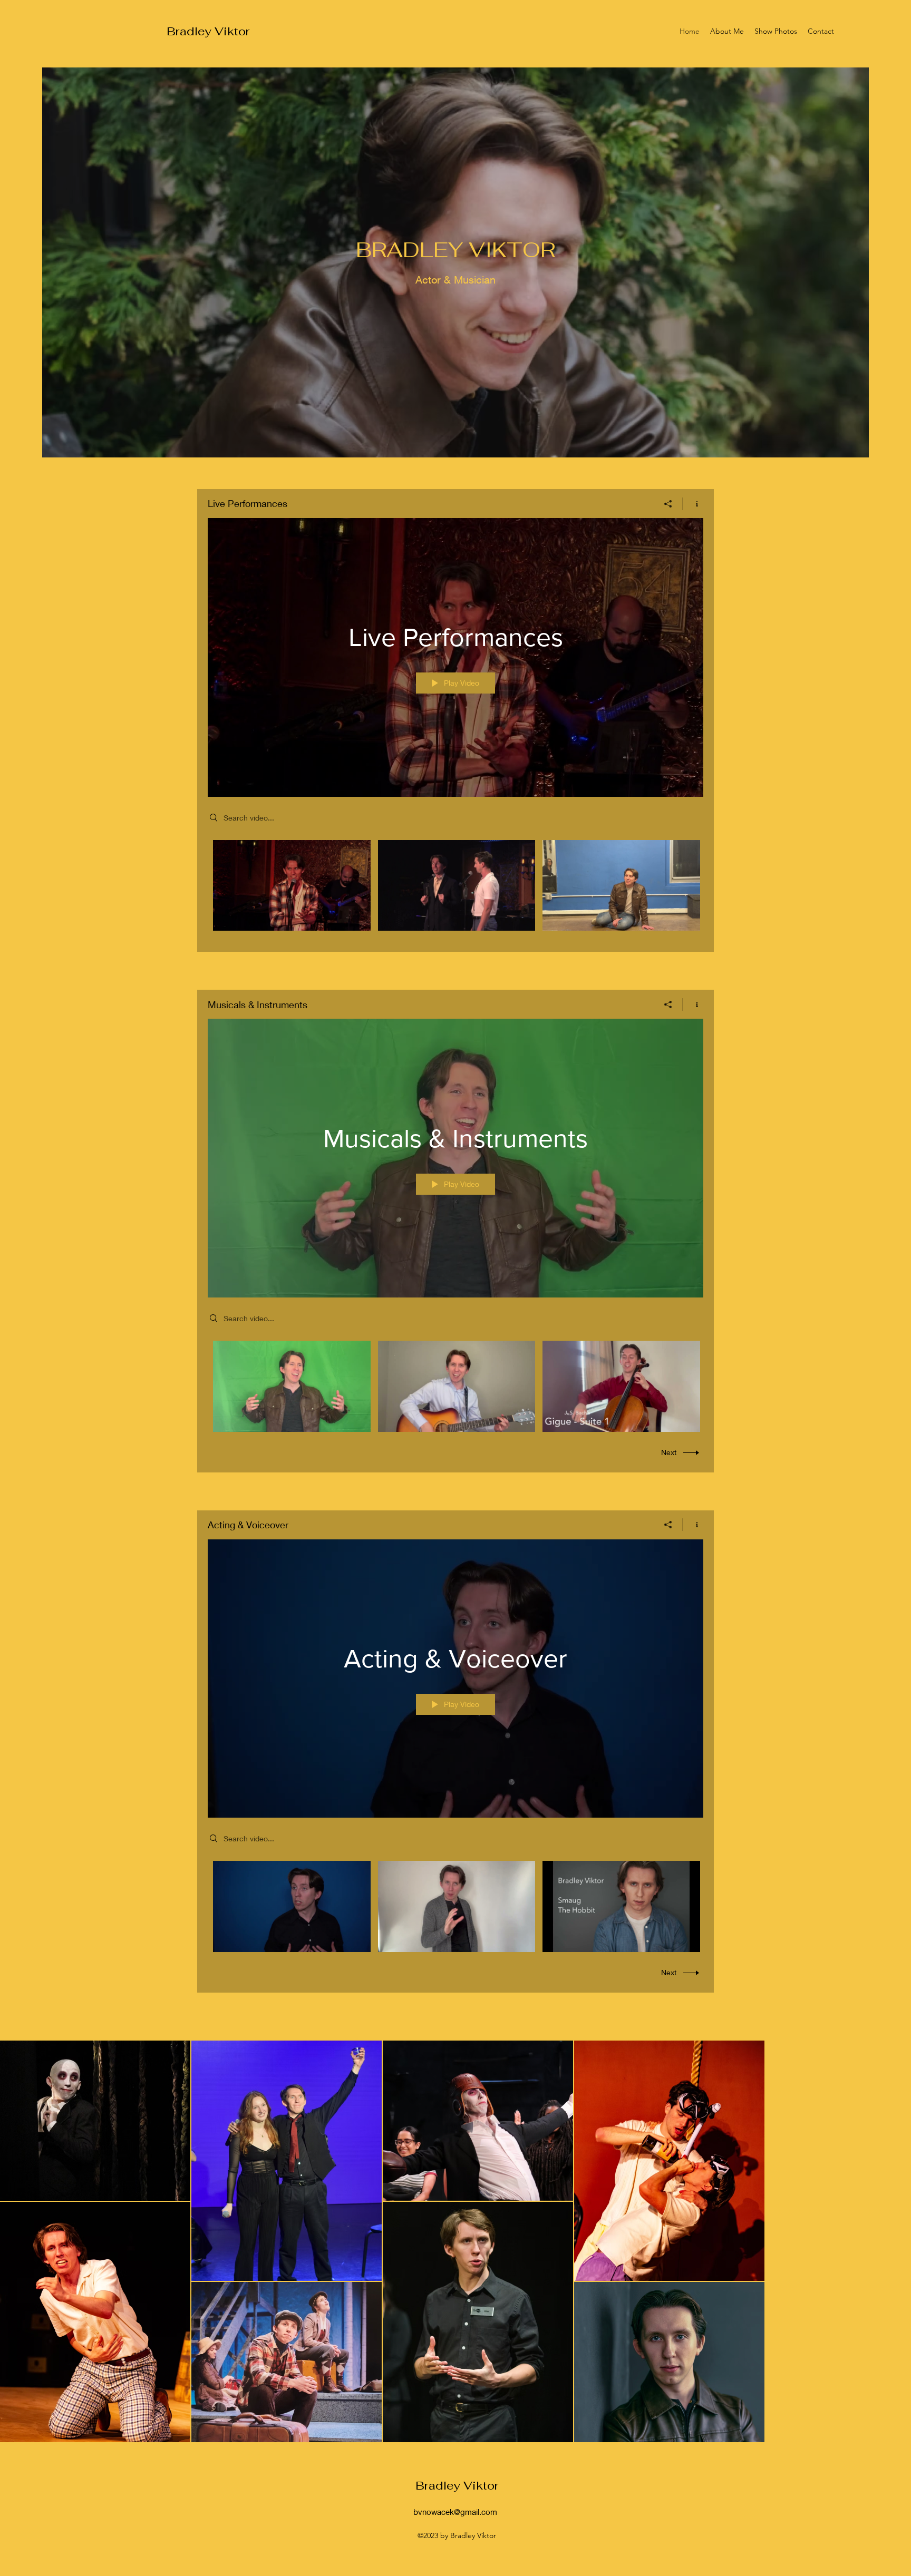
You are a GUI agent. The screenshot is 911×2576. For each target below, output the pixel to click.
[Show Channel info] (693, 504)
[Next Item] (893, 2241)
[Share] (668, 504)
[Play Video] (292, 886)
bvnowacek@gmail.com (455, 2512)
